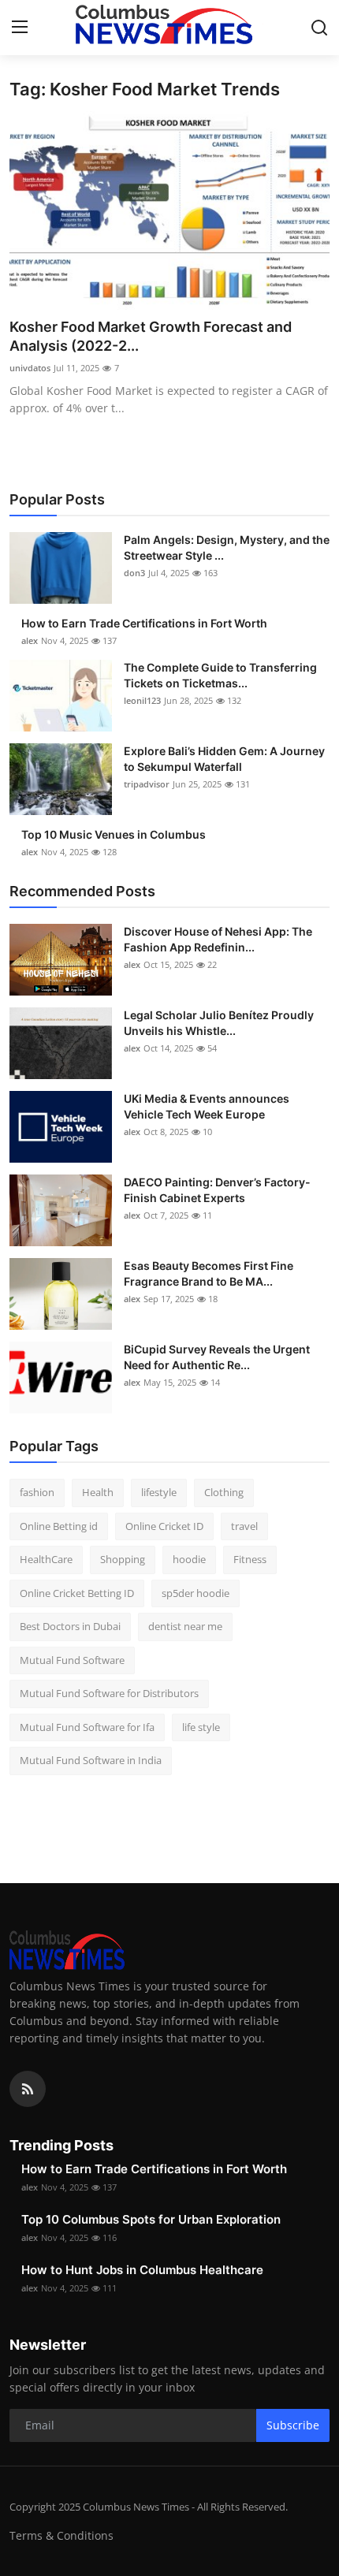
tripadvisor (147, 784)
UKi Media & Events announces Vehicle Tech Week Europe (207, 1106)
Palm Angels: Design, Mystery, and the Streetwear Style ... (227, 547)
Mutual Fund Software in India (91, 1760)
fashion (37, 1492)
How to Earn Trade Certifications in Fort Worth (144, 623)
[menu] (20, 28)
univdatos (30, 368)
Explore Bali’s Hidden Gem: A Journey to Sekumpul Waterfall (224, 759)
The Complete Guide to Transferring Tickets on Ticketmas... (220, 675)
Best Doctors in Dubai (70, 1626)
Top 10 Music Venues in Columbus (114, 834)
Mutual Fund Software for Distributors (109, 1693)
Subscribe (293, 2425)
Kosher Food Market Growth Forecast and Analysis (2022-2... (151, 336)
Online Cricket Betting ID (77, 1593)
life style (201, 1727)
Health (98, 1492)
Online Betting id (59, 1526)
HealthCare (46, 1559)
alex (30, 640)
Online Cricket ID (164, 1526)
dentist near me (185, 1626)
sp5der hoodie (196, 1593)
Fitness (250, 1559)
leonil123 (142, 700)
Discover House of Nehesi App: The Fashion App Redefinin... (218, 939)
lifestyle (159, 1492)
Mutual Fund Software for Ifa (87, 1727)
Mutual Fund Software (72, 1660)
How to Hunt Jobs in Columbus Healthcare (142, 2270)
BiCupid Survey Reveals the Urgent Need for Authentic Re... (217, 1357)
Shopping (123, 1559)
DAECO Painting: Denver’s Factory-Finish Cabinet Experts (217, 1190)
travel (244, 1526)
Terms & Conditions (61, 2535)
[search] (319, 28)
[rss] (28, 2089)
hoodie (189, 1559)
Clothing (224, 1492)
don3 (134, 573)
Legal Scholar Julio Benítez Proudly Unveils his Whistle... (219, 1023)
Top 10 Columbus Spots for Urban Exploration (151, 2219)
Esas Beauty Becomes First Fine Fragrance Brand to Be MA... (209, 1273)
